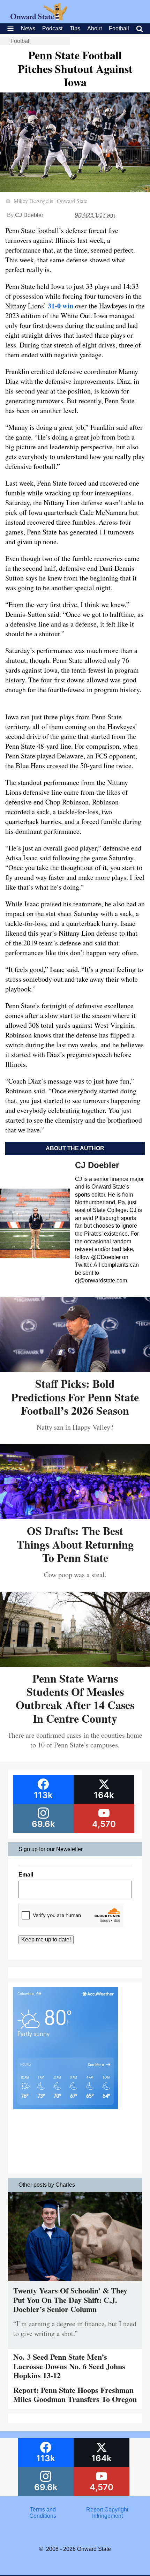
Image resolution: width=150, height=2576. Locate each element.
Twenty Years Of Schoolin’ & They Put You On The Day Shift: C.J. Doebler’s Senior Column (70, 2300)
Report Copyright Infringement (107, 2513)
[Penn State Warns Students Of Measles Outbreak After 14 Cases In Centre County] (75, 1664)
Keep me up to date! (46, 1940)
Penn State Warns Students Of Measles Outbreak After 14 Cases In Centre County (75, 1698)
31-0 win (61, 306)
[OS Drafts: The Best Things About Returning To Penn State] (75, 1517)
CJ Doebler (29, 215)
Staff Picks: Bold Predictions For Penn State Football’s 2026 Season (75, 1397)
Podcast (52, 28)
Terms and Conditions (43, 2513)
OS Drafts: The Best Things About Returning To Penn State (75, 1544)
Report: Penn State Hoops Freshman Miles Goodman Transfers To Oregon (75, 2394)
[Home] (39, 18)
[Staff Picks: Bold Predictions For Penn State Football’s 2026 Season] (75, 1369)
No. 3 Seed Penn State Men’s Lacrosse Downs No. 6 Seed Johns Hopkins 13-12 (69, 2366)
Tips (75, 28)
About (95, 28)
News (28, 28)
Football (119, 28)
